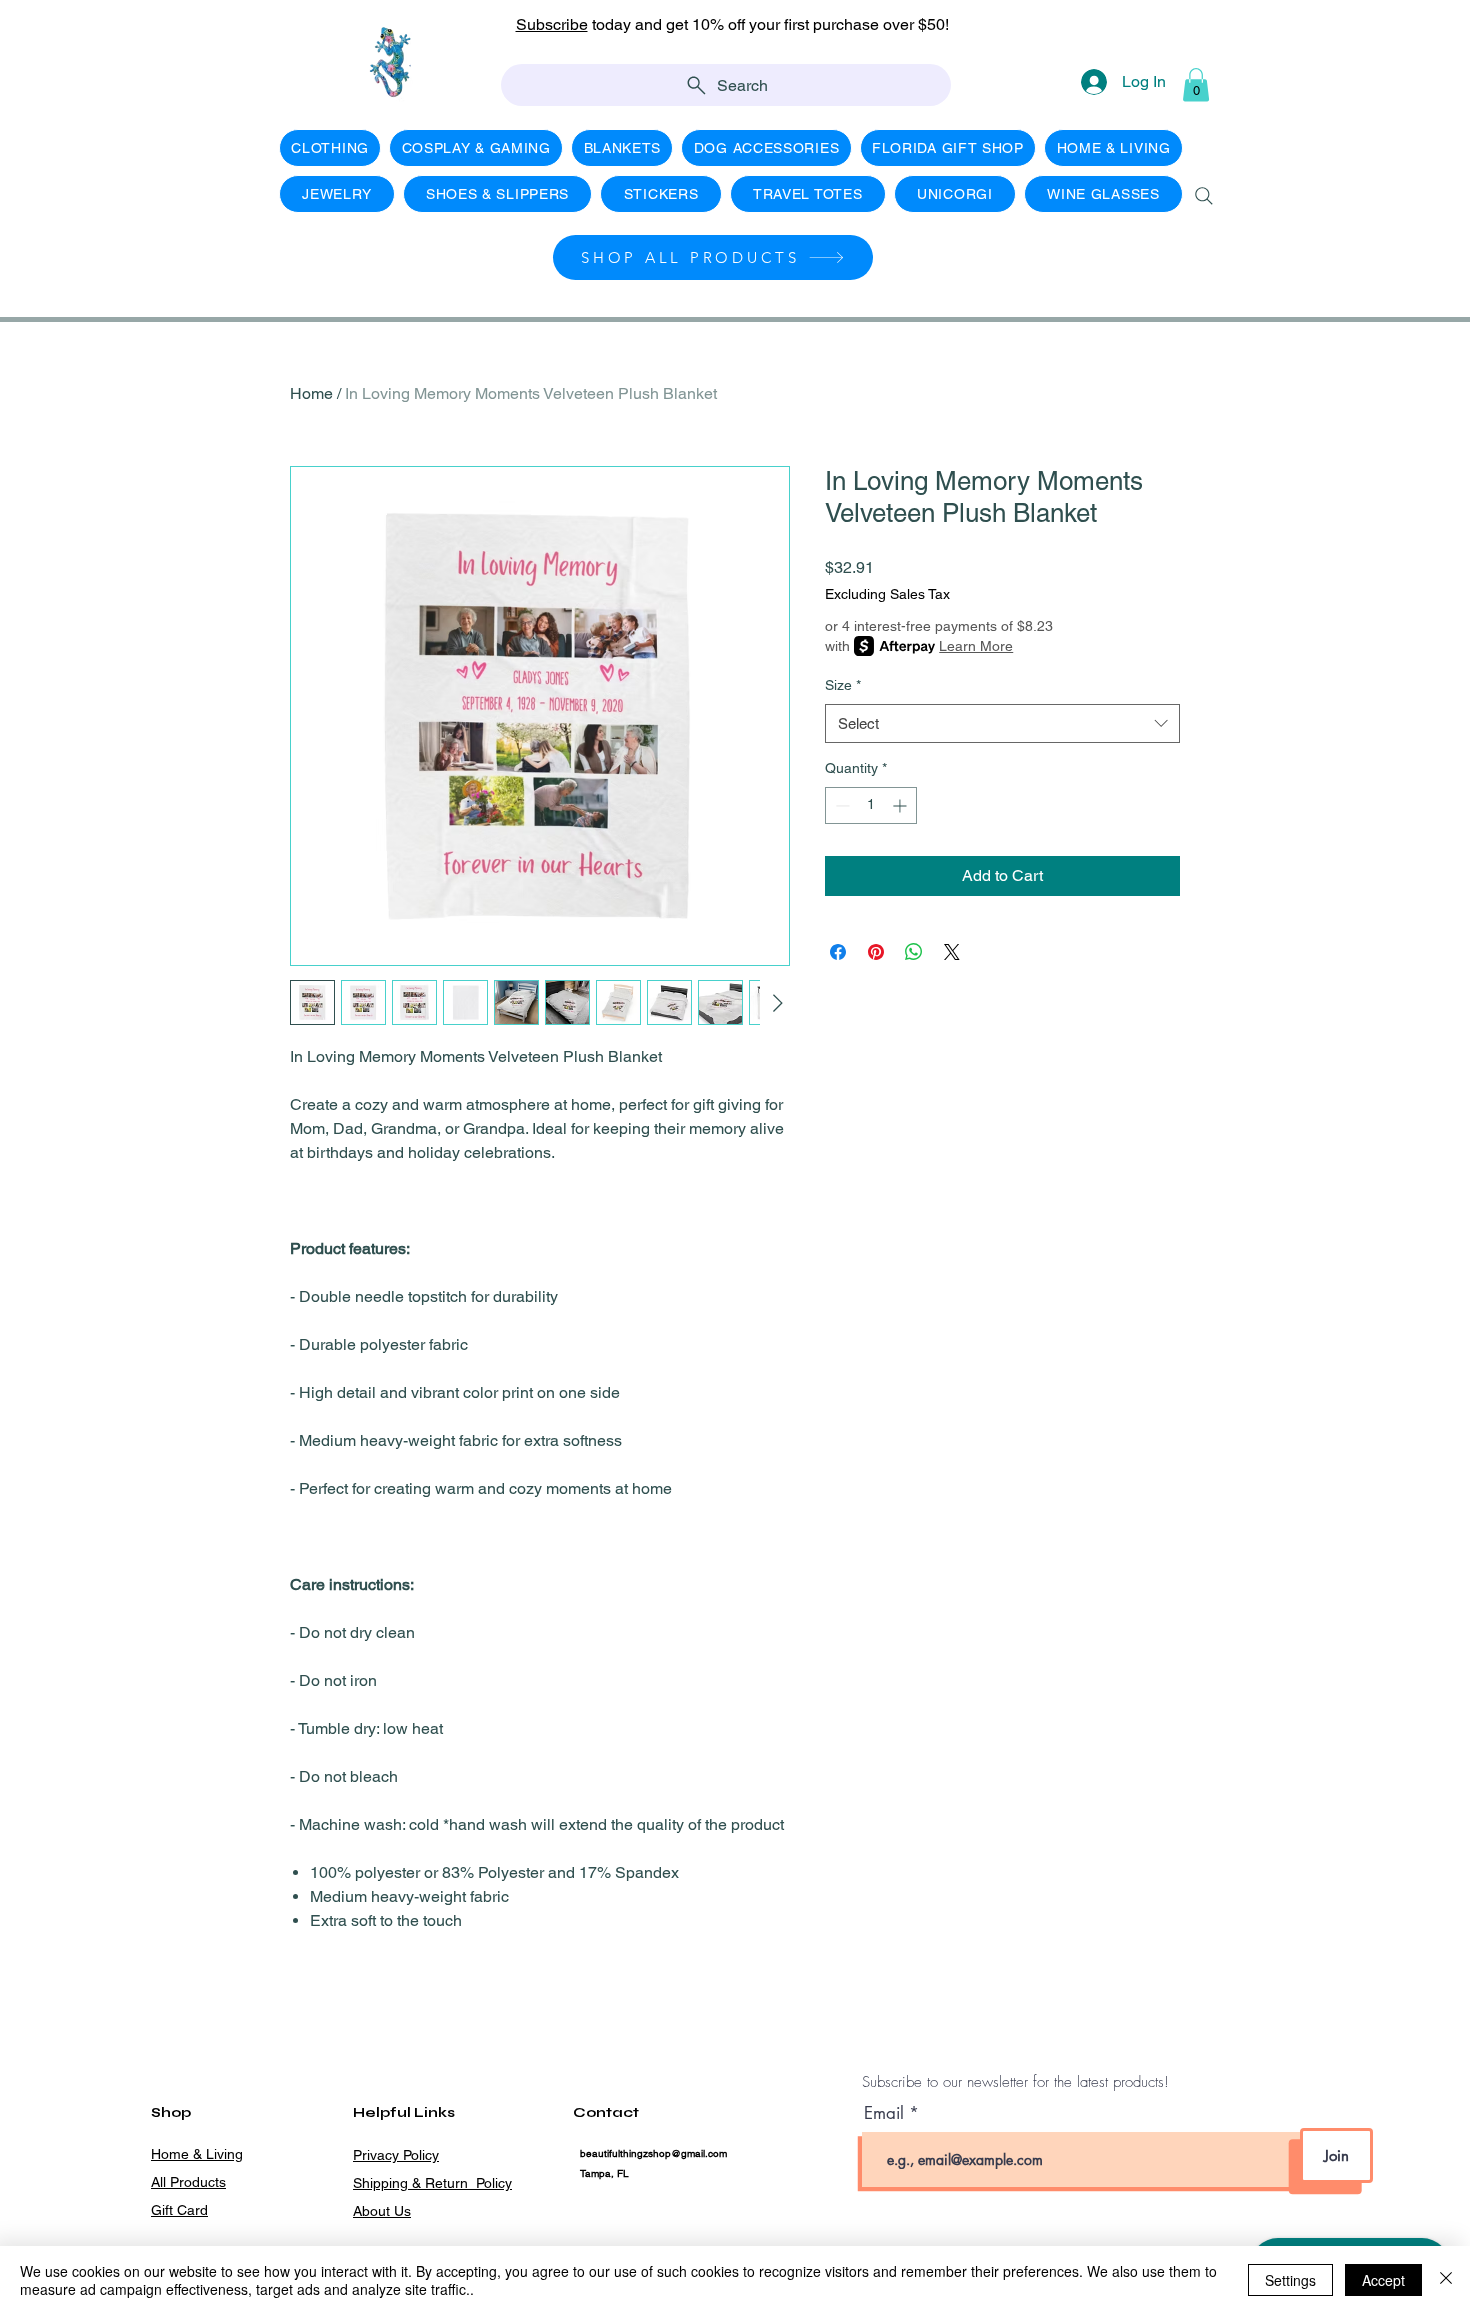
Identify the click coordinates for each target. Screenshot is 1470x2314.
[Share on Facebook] (838, 952)
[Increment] (901, 805)
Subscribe (552, 24)
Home (311, 393)
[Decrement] (840, 805)
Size (843, 685)
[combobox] (1002, 723)
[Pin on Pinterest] (876, 952)
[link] (1196, 84)
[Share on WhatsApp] (914, 952)
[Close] (1446, 2280)
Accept (1383, 2280)
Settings (1290, 2280)
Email (886, 2113)
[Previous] (105, 35)
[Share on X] (952, 952)
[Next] (1365, 35)
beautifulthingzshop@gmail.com (653, 2153)
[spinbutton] (871, 805)
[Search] (1204, 196)
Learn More (976, 646)
